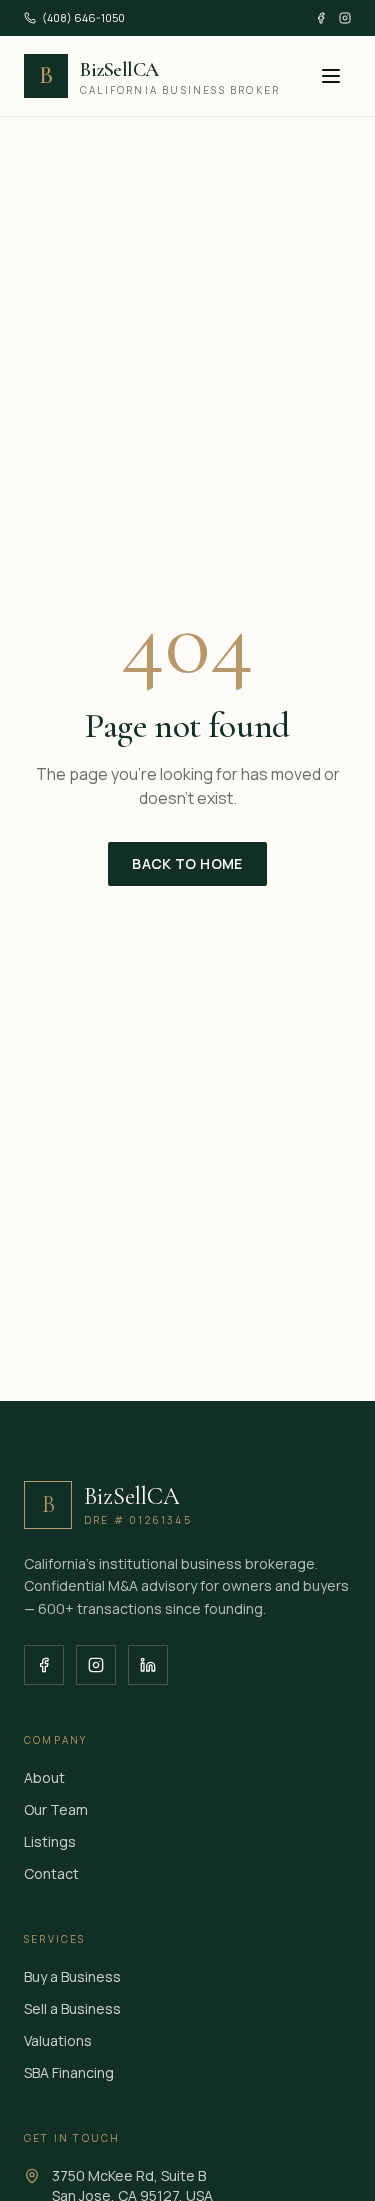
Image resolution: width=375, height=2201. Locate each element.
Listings (50, 1841)
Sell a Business (72, 2008)
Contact (51, 1873)
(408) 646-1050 (83, 17)
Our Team (56, 1809)
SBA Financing (69, 2072)
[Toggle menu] (331, 76)
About (44, 1777)
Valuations (58, 2040)
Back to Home (187, 863)
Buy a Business (72, 1976)
